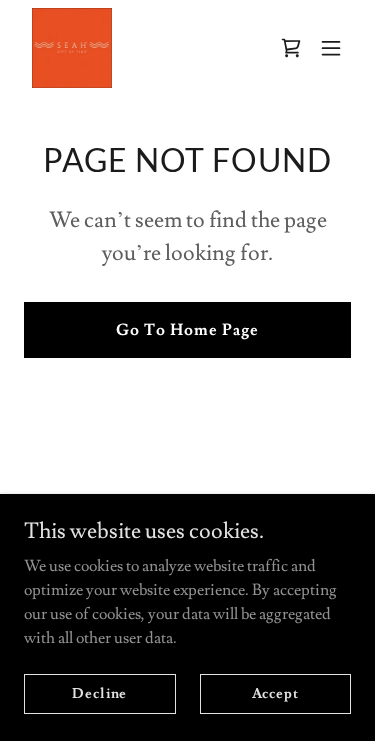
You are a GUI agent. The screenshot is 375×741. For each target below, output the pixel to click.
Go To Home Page (187, 330)
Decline (99, 693)
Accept (275, 693)
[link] (72, 48)
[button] (331, 48)
